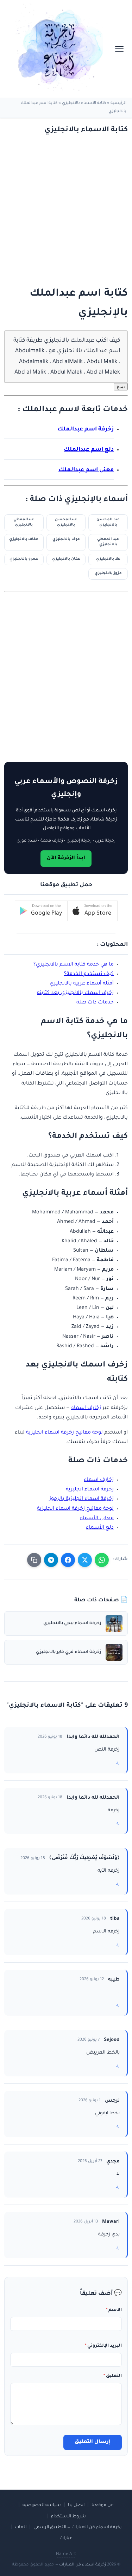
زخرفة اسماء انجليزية (90, 1490)
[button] (92, 911)
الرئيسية (118, 103)
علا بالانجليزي (108, 559)
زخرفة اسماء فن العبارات (83, 2565)
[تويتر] (85, 1560)
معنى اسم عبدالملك (86, 470)
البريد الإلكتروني (103, 2346)
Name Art (66, 2554)
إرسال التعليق (93, 2442)
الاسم (114, 2310)
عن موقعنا (103, 2505)
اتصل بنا (76, 2505)
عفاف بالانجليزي (24, 539)
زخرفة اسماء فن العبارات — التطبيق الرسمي (77, 2528)
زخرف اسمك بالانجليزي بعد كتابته (75, 993)
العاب (21, 2528)
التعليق (113, 2376)
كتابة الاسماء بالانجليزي (84, 103)
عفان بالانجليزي (66, 559)
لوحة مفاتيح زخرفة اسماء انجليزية (64, 1433)
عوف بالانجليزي (66, 539)
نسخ (121, 387)
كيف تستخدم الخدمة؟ (89, 974)
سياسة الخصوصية (42, 2505)
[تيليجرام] (51, 1560)
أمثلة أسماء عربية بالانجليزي (82, 984)
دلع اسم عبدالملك (89, 450)
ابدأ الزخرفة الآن (66, 858)
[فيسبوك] (68, 1560)
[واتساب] (102, 1560)
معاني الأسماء (97, 1518)
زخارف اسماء (86, 1408)
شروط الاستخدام (68, 2517)
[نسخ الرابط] (34, 1560)
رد (118, 1763)
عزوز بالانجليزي (108, 574)
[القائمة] (119, 49)
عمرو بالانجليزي (24, 559)
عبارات (66, 2538)
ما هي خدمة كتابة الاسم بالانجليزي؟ (74, 965)
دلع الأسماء (100, 1528)
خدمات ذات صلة (95, 1003)
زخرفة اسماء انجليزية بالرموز (81, 1499)
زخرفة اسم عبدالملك (86, 430)
